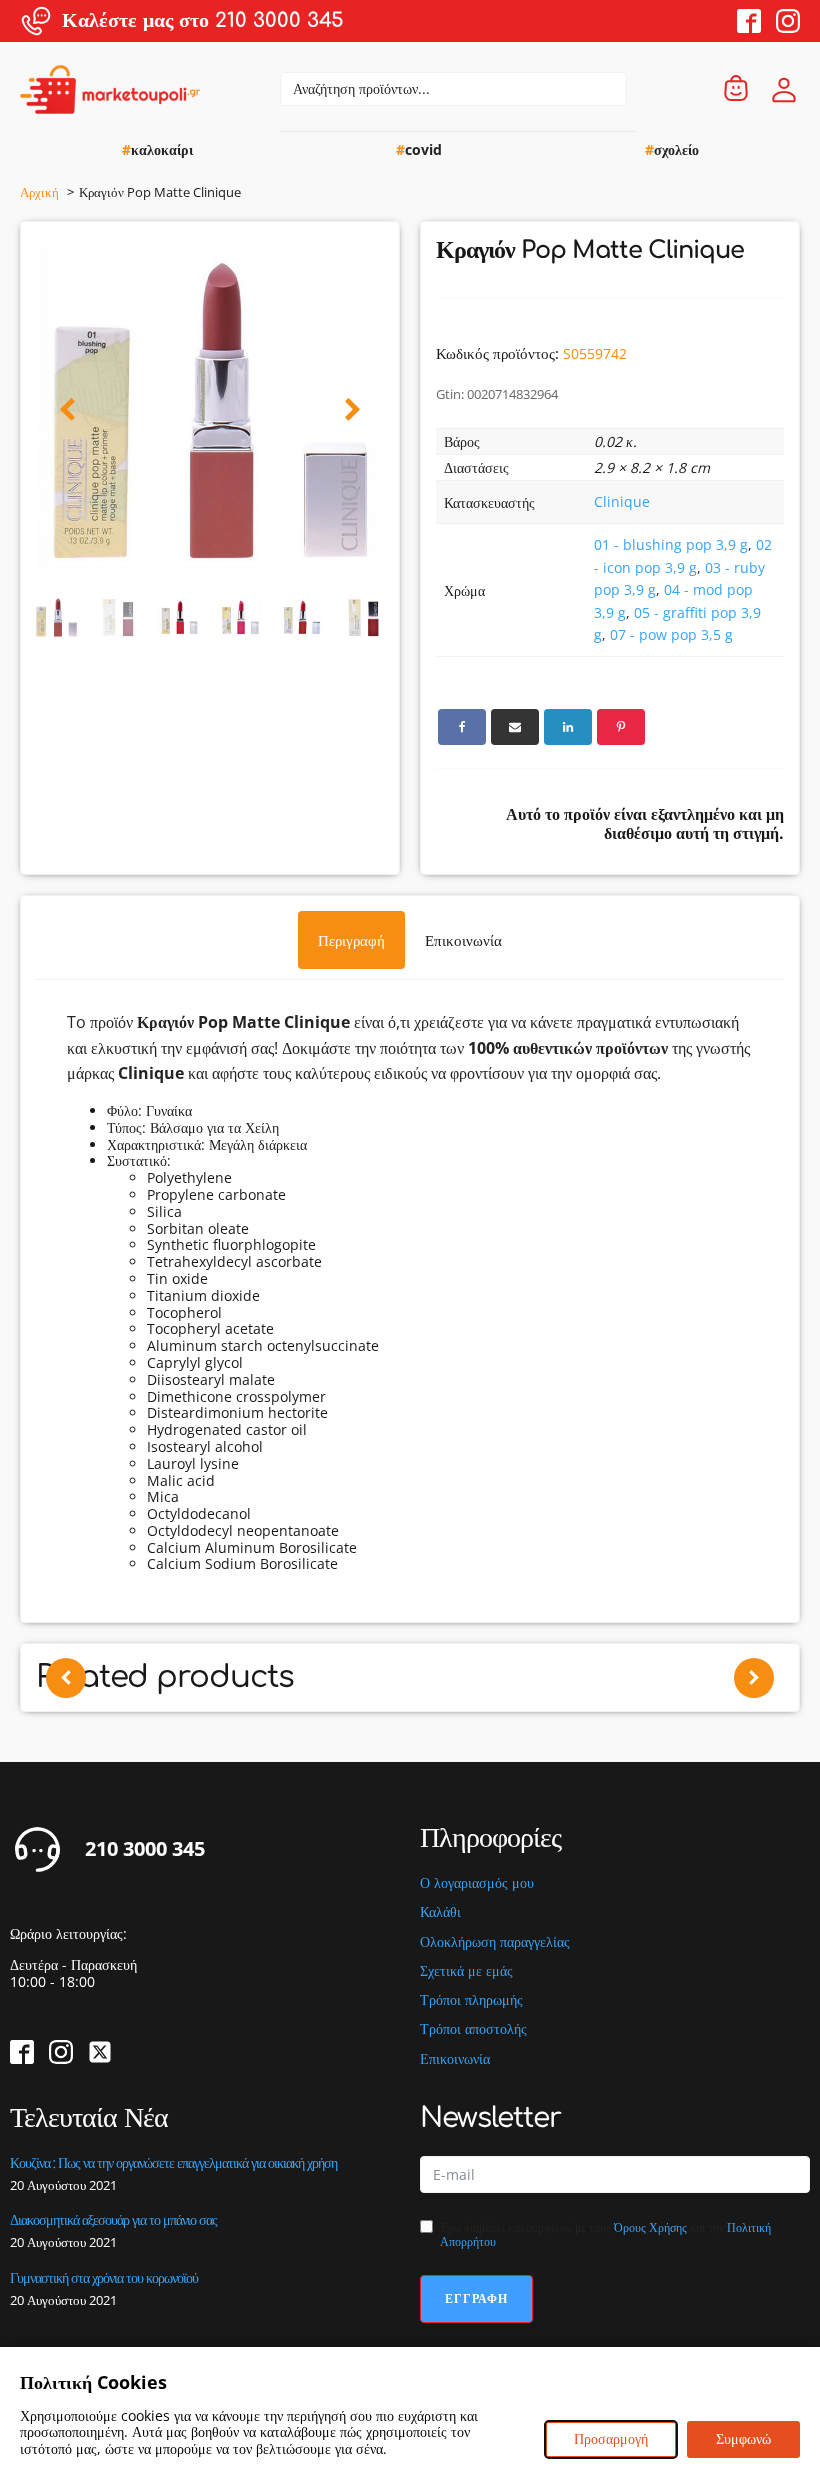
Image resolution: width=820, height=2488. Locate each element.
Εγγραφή (476, 2298)
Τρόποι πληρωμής (471, 2000)
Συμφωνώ (743, 2438)
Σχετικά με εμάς (466, 1971)
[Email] (515, 727)
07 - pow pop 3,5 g (671, 634)
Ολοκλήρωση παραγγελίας (495, 1942)
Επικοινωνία (455, 2059)
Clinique (622, 501)
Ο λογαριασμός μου (477, 1883)
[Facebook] (462, 727)
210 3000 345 (145, 1849)
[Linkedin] (568, 727)
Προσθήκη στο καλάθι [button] (365, 1736)
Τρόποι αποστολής (473, 2029)
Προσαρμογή (611, 2438)
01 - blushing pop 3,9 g (671, 544)
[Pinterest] (621, 727)
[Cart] (736, 89)
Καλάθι (440, 1912)
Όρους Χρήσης (650, 2227)
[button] (67, 410)
